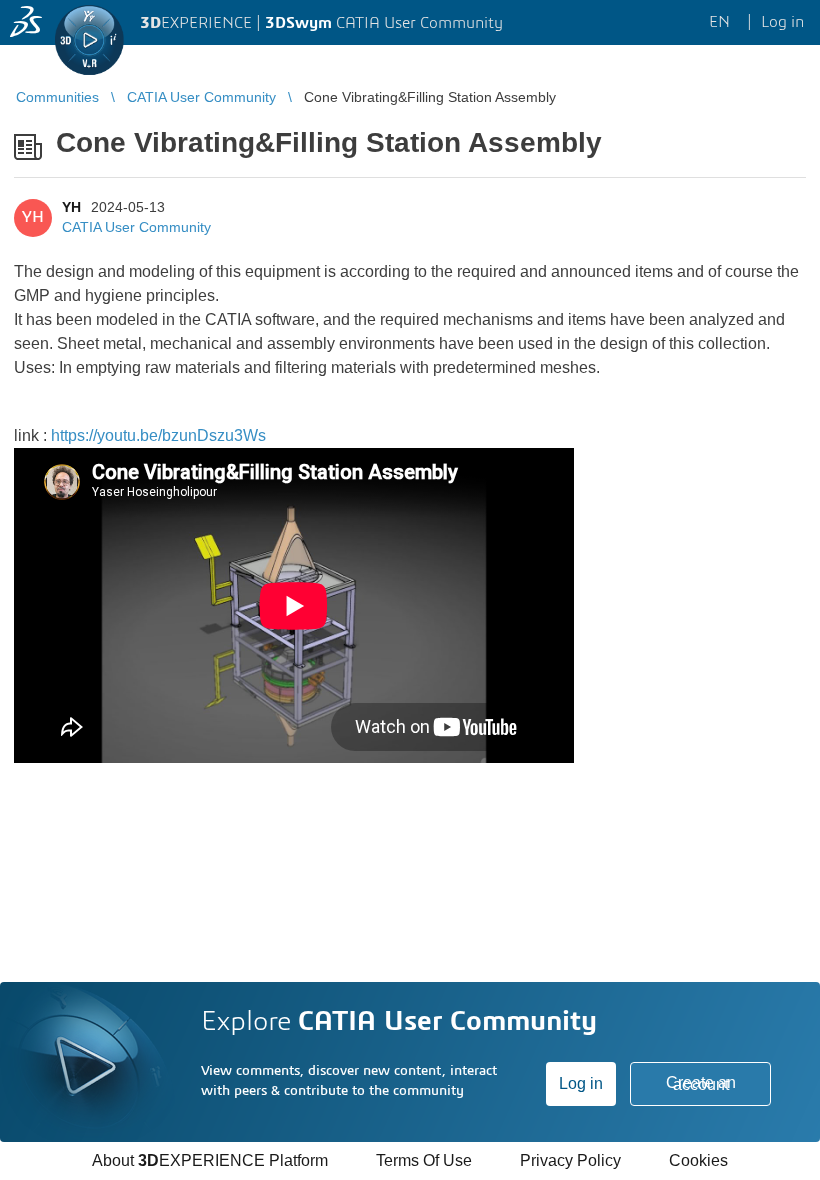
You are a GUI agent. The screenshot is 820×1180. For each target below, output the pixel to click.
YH (71, 207)
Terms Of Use (424, 1160)
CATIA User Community (136, 227)
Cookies (698, 1160)
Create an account (701, 1083)
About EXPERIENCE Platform (210, 1160)
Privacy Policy (570, 1160)
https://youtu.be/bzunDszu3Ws (158, 435)
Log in (581, 1083)
